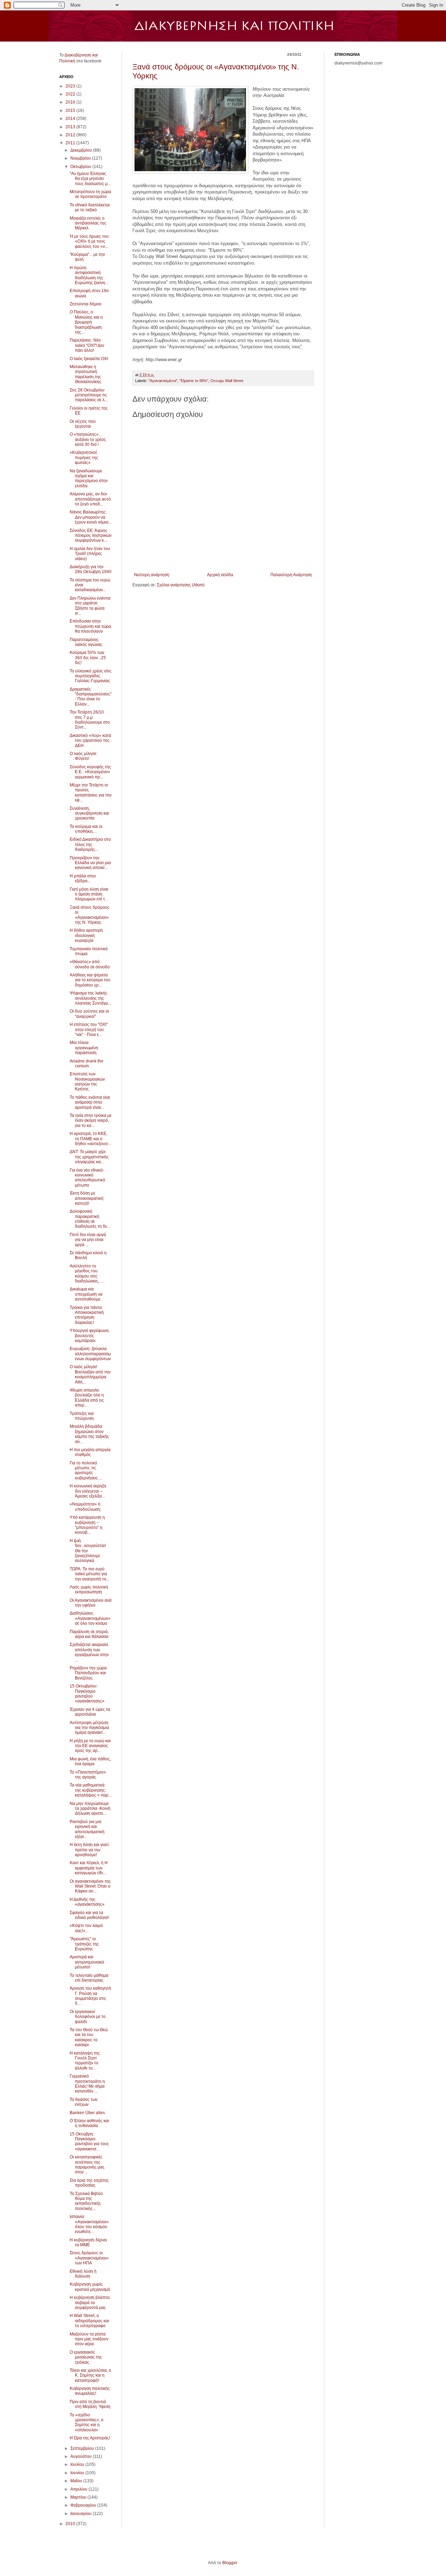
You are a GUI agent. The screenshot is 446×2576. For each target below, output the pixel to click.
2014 (71, 119)
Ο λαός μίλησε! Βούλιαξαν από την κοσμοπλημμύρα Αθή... (90, 1374)
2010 (71, 2524)
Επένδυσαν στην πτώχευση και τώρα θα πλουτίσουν (90, 626)
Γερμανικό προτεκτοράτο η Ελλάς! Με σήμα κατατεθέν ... (87, 2084)
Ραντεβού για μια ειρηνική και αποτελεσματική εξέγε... (87, 1829)
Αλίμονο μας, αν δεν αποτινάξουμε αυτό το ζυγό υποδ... (90, 499)
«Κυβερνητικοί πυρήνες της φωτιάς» (84, 458)
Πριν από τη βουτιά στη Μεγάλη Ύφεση (90, 2404)
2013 (71, 127)
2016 (71, 102)
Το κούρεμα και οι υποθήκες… (86, 829)
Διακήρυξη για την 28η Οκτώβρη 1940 (91, 569)
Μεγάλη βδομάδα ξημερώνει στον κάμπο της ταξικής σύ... (89, 1434)
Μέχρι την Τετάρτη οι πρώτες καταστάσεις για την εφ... (91, 792)
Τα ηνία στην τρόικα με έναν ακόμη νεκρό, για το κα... (91, 1121)
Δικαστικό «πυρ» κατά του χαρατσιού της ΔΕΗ (90, 741)
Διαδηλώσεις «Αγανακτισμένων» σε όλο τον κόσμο (90, 1618)
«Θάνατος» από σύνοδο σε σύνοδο (90, 964)
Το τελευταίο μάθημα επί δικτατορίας (89, 1978)
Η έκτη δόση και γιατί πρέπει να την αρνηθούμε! (89, 1850)
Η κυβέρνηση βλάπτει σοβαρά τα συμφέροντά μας (90, 2303)
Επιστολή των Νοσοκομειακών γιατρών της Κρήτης (87, 1081)
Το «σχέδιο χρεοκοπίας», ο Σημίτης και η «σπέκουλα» (87, 2422)
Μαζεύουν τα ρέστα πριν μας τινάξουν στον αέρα (89, 2339)
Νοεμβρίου (81, 158)
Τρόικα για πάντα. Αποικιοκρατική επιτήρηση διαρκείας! (87, 1315)
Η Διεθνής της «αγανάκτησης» (87, 1902)
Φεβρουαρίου (84, 2505)
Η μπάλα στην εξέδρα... (83, 878)
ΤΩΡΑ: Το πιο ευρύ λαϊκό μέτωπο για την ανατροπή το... (90, 1574)
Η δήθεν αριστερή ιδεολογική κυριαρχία (86, 935)
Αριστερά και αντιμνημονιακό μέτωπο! (87, 1962)
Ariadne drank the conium (87, 1064)
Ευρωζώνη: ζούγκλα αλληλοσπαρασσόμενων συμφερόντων (90, 1354)
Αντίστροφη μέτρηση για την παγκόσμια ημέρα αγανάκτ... (89, 1728)
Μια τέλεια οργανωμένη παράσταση (84, 1048)
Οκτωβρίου (81, 167)
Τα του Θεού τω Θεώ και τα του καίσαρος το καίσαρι (89, 2037)
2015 (71, 110)
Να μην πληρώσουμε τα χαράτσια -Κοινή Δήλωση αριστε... (90, 1809)
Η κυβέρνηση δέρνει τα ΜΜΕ (88, 2242)
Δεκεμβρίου (82, 150)
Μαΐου (77, 2481)
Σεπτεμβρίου (83, 2448)
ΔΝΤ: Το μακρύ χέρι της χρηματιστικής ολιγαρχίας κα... (89, 1157)
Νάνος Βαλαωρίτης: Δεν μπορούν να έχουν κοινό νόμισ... (91, 517)
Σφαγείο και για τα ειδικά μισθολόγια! (89, 1915)
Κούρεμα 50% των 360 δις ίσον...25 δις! (88, 658)
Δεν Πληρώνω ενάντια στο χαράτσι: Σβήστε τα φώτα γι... (90, 606)
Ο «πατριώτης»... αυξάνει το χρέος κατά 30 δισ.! (88, 439)
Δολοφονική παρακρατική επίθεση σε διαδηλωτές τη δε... (90, 1219)
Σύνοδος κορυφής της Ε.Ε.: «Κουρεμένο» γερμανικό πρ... (90, 772)
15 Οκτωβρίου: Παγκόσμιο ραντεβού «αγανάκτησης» (87, 1694)
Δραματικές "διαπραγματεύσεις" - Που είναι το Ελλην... (91, 697)
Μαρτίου (79, 2497)
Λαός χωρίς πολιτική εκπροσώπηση (89, 1590)
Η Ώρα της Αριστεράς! (90, 2438)
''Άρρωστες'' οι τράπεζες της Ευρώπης (84, 1944)
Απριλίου (79, 2489)
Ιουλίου (78, 2464)
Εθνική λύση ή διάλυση (83, 2274)
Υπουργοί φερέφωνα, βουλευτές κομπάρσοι (90, 1336)
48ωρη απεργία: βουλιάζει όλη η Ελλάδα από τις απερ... (87, 1398)
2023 (71, 86)
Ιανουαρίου (82, 2514)
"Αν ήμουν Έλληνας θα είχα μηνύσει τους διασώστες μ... (90, 179)
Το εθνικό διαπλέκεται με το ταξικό (90, 207)
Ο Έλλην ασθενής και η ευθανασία (89, 2123)
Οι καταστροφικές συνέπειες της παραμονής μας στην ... (87, 2165)
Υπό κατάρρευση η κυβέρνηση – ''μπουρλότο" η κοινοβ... (87, 1525)
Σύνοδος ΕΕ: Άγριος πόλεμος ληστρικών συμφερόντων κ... (91, 536)
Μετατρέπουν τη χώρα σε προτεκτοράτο (90, 194)
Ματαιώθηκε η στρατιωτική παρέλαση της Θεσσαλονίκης (86, 374)
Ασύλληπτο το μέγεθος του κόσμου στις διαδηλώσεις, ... (87, 1274)
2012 (71, 135)
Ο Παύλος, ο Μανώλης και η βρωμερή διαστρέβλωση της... (86, 322)
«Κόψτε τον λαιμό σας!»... (86, 1928)
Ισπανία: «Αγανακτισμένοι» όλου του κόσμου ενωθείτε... (89, 2224)
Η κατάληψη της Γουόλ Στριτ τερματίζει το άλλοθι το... (85, 2061)
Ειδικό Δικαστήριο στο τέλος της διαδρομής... (90, 844)
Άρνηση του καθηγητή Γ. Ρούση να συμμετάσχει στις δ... (90, 1996)
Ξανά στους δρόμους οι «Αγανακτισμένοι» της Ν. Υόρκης (90, 915)
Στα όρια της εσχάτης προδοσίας (89, 2183)
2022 (71, 94)
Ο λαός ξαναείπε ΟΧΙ (89, 359)
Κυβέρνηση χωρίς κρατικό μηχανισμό (90, 2287)
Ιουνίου (78, 2473)
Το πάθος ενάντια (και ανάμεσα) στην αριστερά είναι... (90, 1102)
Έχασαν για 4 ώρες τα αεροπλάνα (90, 1712)
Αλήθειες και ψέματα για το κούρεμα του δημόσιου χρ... (90, 980)
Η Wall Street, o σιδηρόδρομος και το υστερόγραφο (89, 2321)
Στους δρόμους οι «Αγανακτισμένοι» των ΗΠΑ (89, 2258)
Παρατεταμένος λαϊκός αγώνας (86, 642)
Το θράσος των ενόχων (84, 2102)
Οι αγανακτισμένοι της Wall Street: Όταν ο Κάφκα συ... (90, 1886)
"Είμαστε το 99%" (194, 381)
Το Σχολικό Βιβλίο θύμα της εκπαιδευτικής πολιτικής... (86, 2201)
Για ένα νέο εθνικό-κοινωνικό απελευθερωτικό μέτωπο (87, 1178)
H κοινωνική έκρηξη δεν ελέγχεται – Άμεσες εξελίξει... (88, 1491)
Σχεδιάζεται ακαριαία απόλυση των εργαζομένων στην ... (89, 1652)
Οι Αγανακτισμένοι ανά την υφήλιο (91, 1603)
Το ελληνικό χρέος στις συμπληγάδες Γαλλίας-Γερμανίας (91, 676)
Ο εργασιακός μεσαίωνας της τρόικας (86, 2357)
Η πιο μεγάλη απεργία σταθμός (90, 1452)
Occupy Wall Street (227, 381)
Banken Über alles (87, 2113)
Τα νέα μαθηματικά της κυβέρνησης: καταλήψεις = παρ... (91, 1790)
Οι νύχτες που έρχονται (83, 424)
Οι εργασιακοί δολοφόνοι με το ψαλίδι (88, 2017)
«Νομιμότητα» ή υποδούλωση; (85, 1507)
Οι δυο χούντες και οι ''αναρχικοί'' (89, 1014)
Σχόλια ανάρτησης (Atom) (181, 585)
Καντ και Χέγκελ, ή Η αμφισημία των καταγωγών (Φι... (89, 1868)
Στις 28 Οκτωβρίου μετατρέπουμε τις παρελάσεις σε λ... (89, 395)
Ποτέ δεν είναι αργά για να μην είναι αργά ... (88, 1240)
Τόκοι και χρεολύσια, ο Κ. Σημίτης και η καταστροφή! (90, 2375)
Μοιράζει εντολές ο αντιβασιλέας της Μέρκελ (88, 223)
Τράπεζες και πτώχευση (82, 1416)
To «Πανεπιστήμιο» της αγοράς (88, 1775)
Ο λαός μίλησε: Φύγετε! (83, 756)
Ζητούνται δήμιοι (86, 304)
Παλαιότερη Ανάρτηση (291, 575)
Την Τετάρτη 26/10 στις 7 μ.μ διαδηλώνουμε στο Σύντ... (90, 720)
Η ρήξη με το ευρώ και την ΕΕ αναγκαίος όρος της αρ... (90, 1746)
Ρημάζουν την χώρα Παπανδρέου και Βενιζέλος (88, 1673)
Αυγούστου (82, 2456)
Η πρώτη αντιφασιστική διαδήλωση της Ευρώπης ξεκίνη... (89, 275)
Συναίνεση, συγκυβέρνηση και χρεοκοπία (89, 813)
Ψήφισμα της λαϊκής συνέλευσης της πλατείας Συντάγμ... (90, 998)
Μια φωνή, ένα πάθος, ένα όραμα (90, 1761)
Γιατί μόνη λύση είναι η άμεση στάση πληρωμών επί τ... (89, 894)
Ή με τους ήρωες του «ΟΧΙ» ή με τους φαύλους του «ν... (89, 241)
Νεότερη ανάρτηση (152, 575)
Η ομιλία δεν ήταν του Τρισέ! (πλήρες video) (90, 554)
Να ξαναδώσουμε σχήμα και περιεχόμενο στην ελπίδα (89, 478)
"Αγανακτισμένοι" (163, 381)
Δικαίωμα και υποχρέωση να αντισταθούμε (86, 1294)
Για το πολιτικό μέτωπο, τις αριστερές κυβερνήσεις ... (86, 1470)
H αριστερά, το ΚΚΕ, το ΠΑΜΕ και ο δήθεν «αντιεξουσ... (90, 1139)
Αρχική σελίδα (220, 575)
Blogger (230, 2563)
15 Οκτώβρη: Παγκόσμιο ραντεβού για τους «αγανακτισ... (89, 2141)
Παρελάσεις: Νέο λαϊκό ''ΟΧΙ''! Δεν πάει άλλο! (87, 345)
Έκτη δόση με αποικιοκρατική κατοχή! (87, 1198)
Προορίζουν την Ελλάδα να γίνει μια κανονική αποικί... (90, 863)
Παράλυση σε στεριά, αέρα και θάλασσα (89, 1634)
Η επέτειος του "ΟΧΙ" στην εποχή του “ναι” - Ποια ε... (89, 1030)
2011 (71, 143)
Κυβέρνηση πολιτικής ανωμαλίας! (90, 2391)
